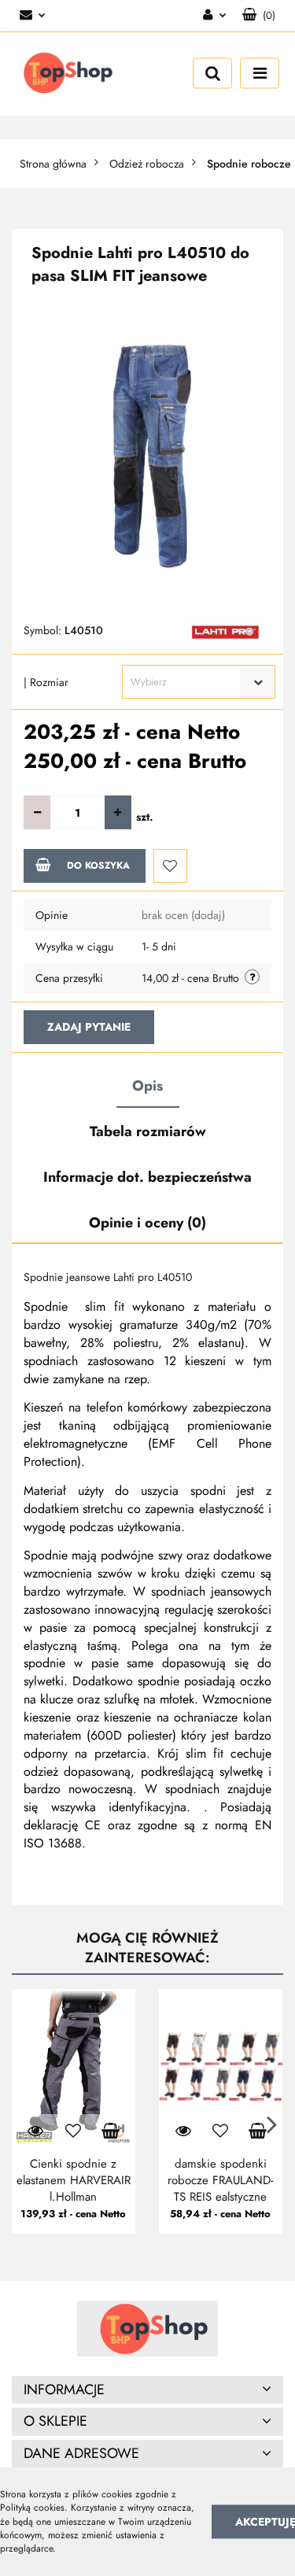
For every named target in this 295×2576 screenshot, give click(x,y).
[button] (259, 16)
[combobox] (199, 682)
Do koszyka (98, 865)
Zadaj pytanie (89, 1027)
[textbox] (185, 682)
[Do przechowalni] (170, 866)
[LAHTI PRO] (225, 631)
